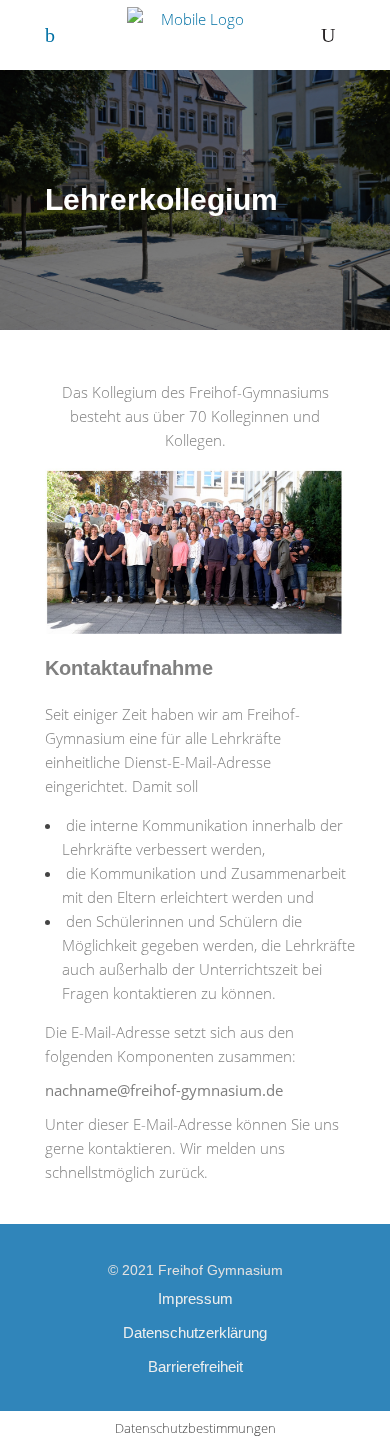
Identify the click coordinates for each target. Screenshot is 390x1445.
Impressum (195, 1298)
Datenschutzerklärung (195, 1332)
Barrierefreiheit (195, 1366)
